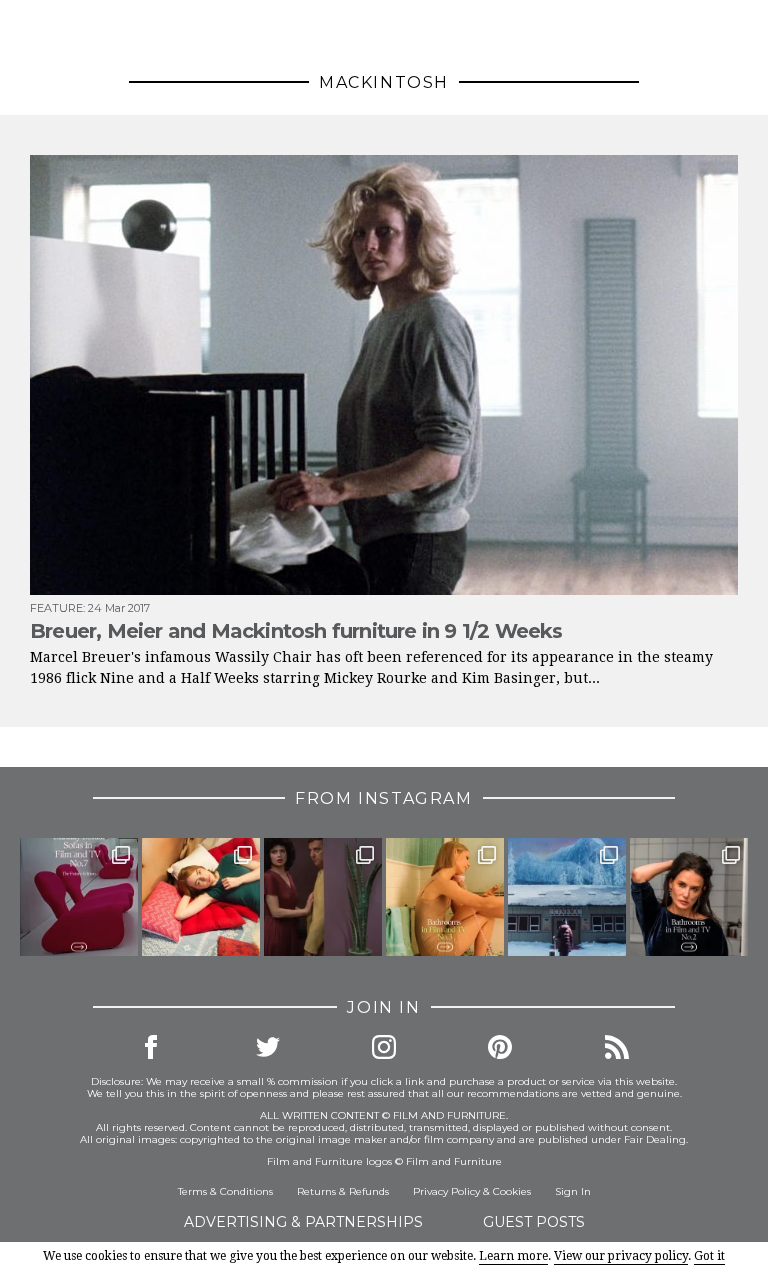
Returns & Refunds (343, 1191)
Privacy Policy (446, 1191)
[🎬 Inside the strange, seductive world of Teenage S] (567, 897)
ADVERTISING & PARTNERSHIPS (303, 1222)
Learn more (513, 1256)
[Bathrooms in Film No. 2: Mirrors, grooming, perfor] (689, 897)
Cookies (512, 1191)
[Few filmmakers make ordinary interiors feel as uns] (323, 897)
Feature (56, 608)
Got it (709, 1256)
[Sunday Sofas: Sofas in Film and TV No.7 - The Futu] (79, 897)
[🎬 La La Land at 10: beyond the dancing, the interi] (201, 897)
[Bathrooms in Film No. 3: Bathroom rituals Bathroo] (445, 897)
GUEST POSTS (534, 1222)
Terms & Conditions (225, 1191)
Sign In (573, 1191)
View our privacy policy (621, 1256)
